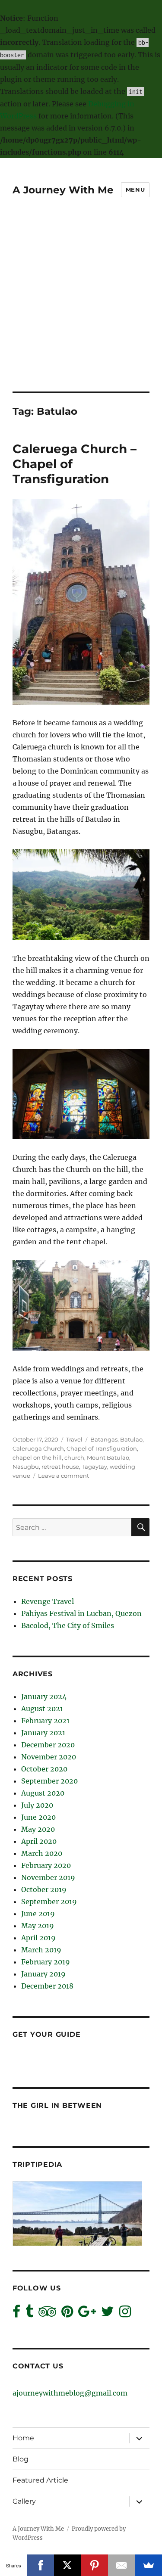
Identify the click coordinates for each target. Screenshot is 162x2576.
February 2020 (46, 1865)
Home (23, 2438)
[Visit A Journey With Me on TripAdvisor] (47, 2314)
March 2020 (42, 1853)
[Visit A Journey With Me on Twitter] (108, 2314)
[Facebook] (41, 2565)
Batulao (131, 1439)
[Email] (122, 2565)
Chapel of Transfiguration (102, 1448)
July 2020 (37, 1805)
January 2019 (43, 1974)
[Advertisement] (81, 306)
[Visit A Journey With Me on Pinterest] (67, 2314)
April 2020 (39, 1841)
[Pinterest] (95, 2565)
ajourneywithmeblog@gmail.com (70, 2393)
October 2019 (44, 1889)
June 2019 (38, 1914)
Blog (21, 2459)
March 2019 (41, 1950)
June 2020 (38, 1817)
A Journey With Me (63, 190)
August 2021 (42, 1709)
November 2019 (48, 1877)
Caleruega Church (38, 1448)
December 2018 (47, 1986)
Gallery (24, 2501)
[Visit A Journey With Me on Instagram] (125, 2314)
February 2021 (45, 1721)
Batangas (104, 1439)
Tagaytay (94, 1467)
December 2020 (48, 1745)
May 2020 (38, 1829)
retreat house (60, 1467)
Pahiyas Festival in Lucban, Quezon (81, 1613)
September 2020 (49, 1781)
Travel (74, 1439)
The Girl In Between (57, 2105)
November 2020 (49, 1757)
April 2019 (38, 1938)
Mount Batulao (108, 1457)
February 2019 (46, 1962)
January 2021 (43, 1733)
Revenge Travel (48, 1601)
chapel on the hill (37, 1457)
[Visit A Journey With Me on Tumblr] (29, 2314)
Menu (135, 190)
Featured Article (40, 2480)
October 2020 (44, 1769)
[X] (68, 2565)
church (74, 1457)
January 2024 (44, 1697)
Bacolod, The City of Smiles (68, 1625)
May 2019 (38, 1926)
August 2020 (43, 1793)
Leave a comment (64, 1476)
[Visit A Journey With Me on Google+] (87, 2314)
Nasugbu (26, 1467)
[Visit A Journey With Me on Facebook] (16, 2314)
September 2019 (49, 1902)
